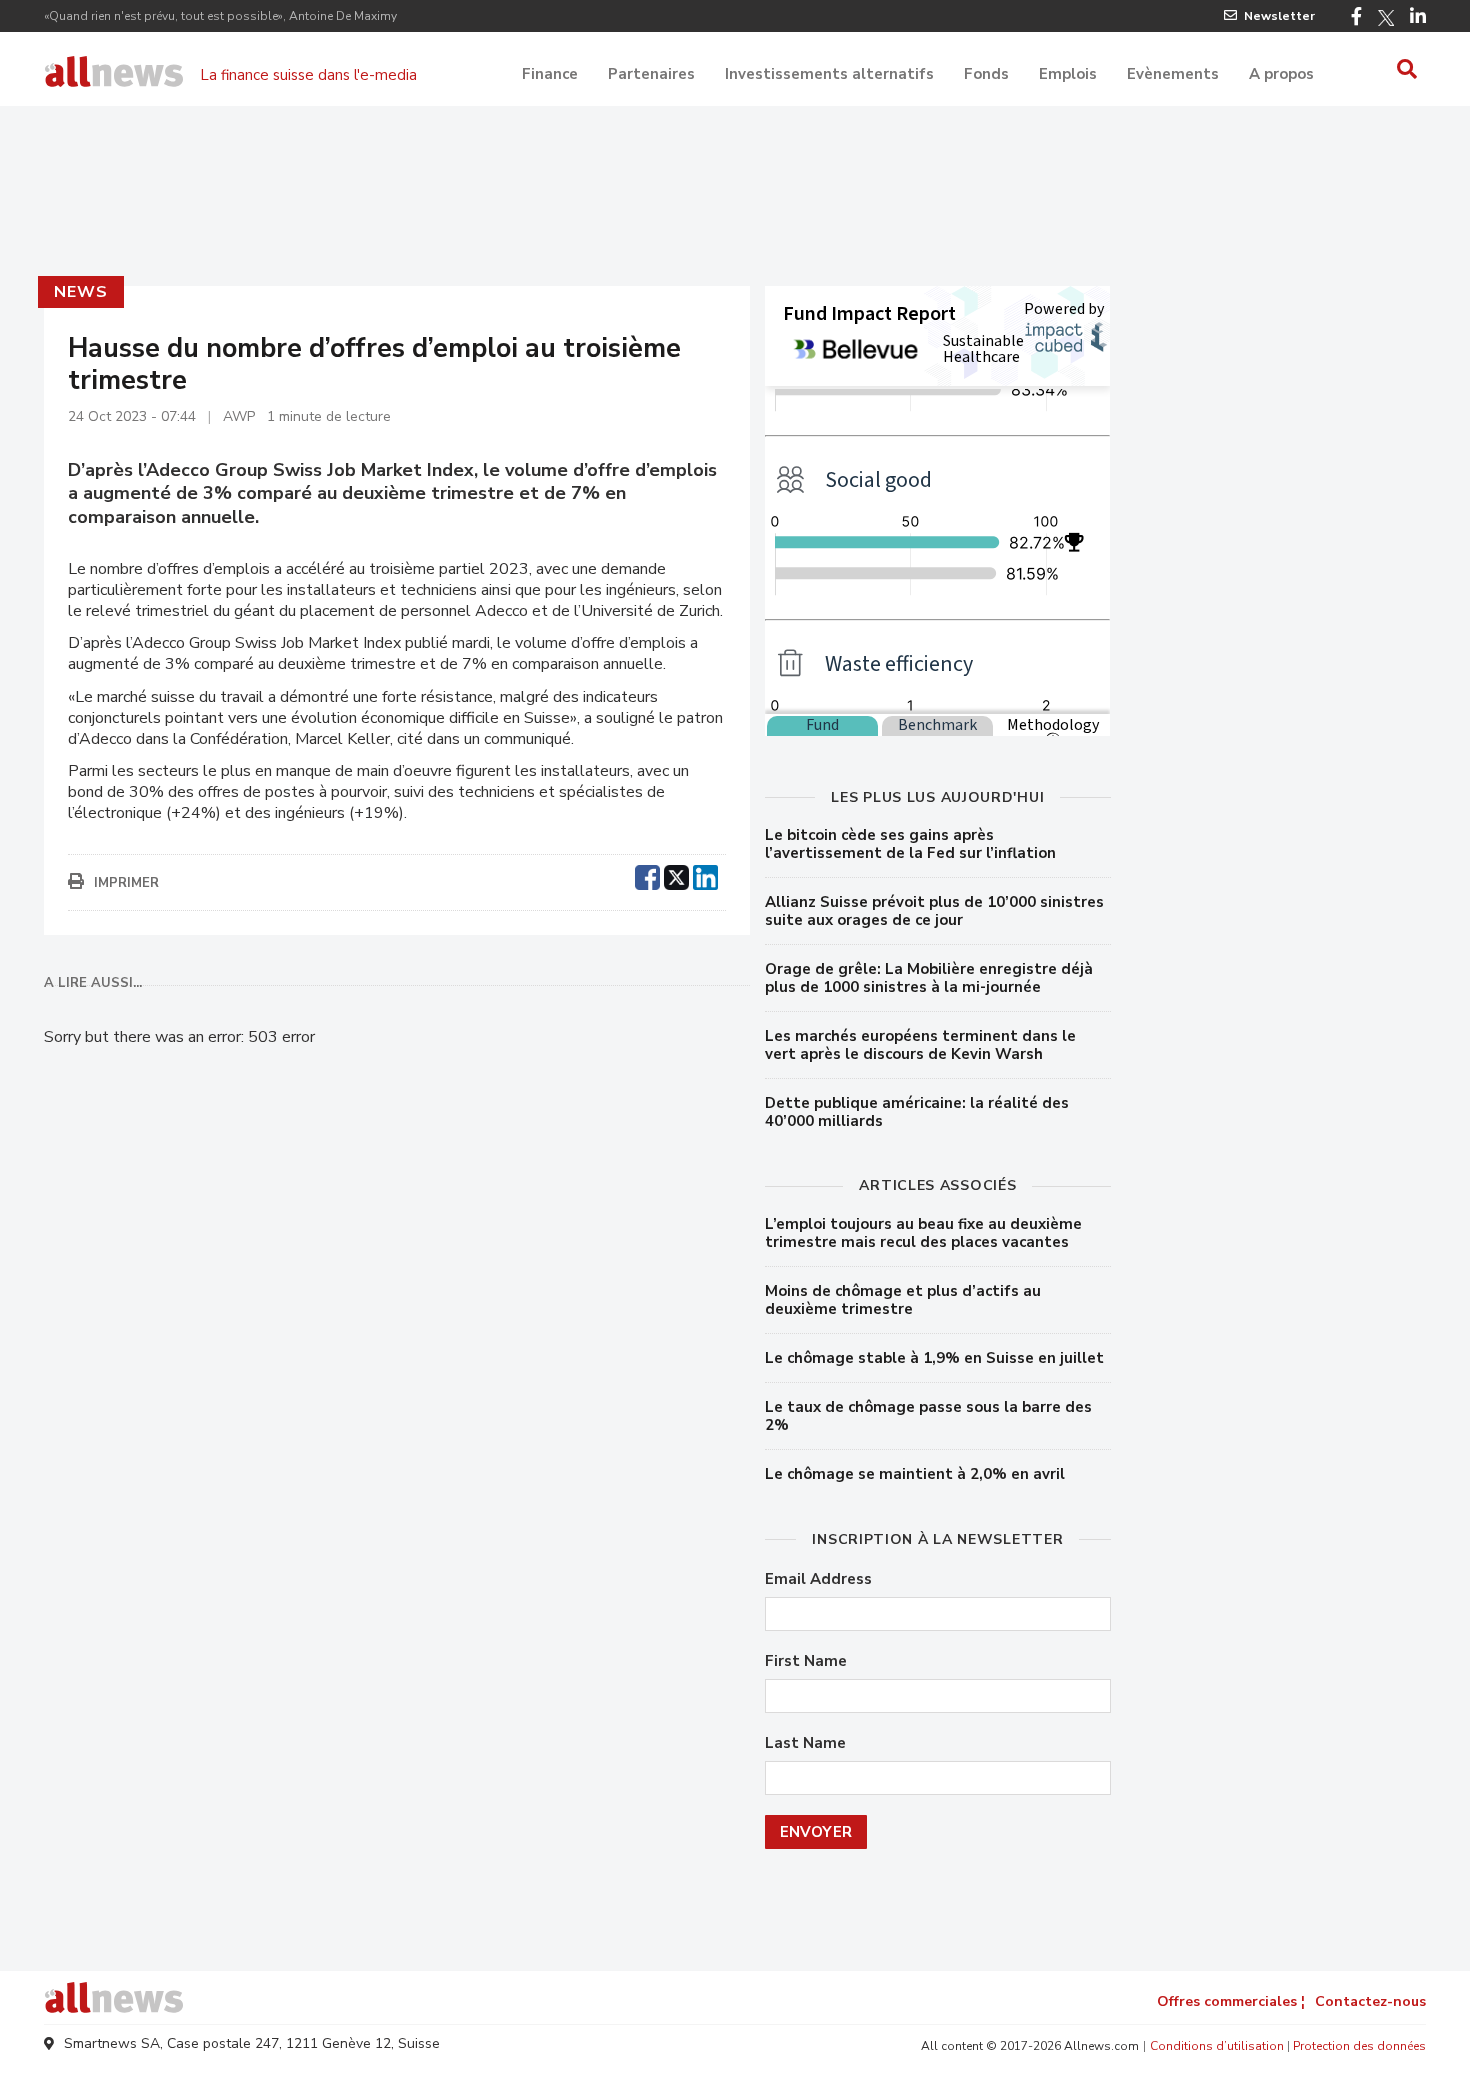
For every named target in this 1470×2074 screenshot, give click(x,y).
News (80, 292)
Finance (550, 74)
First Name (806, 1661)
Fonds (986, 74)
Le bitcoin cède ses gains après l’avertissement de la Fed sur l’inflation (910, 844)
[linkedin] (705, 875)
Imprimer (126, 883)
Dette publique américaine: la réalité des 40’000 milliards (917, 1112)
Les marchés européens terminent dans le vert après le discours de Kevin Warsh (920, 1045)
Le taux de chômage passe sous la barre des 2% (928, 1416)
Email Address (818, 1579)
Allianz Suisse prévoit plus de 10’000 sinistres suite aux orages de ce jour (934, 911)
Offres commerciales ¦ (1231, 2001)
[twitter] (676, 875)
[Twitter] (1386, 18)
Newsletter (1279, 16)
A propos (1281, 74)
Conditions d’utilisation (1217, 2046)
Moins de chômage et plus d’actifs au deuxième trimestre (903, 1300)
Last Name (805, 1743)
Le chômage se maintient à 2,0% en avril (915, 1474)
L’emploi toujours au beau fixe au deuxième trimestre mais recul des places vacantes (923, 1233)
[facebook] (647, 875)
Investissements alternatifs (829, 74)
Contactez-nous (1370, 2001)
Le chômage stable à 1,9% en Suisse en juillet (934, 1358)
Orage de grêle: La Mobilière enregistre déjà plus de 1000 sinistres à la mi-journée (929, 978)
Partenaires (651, 74)
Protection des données (1359, 2046)
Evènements (1173, 74)
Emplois (1068, 74)
